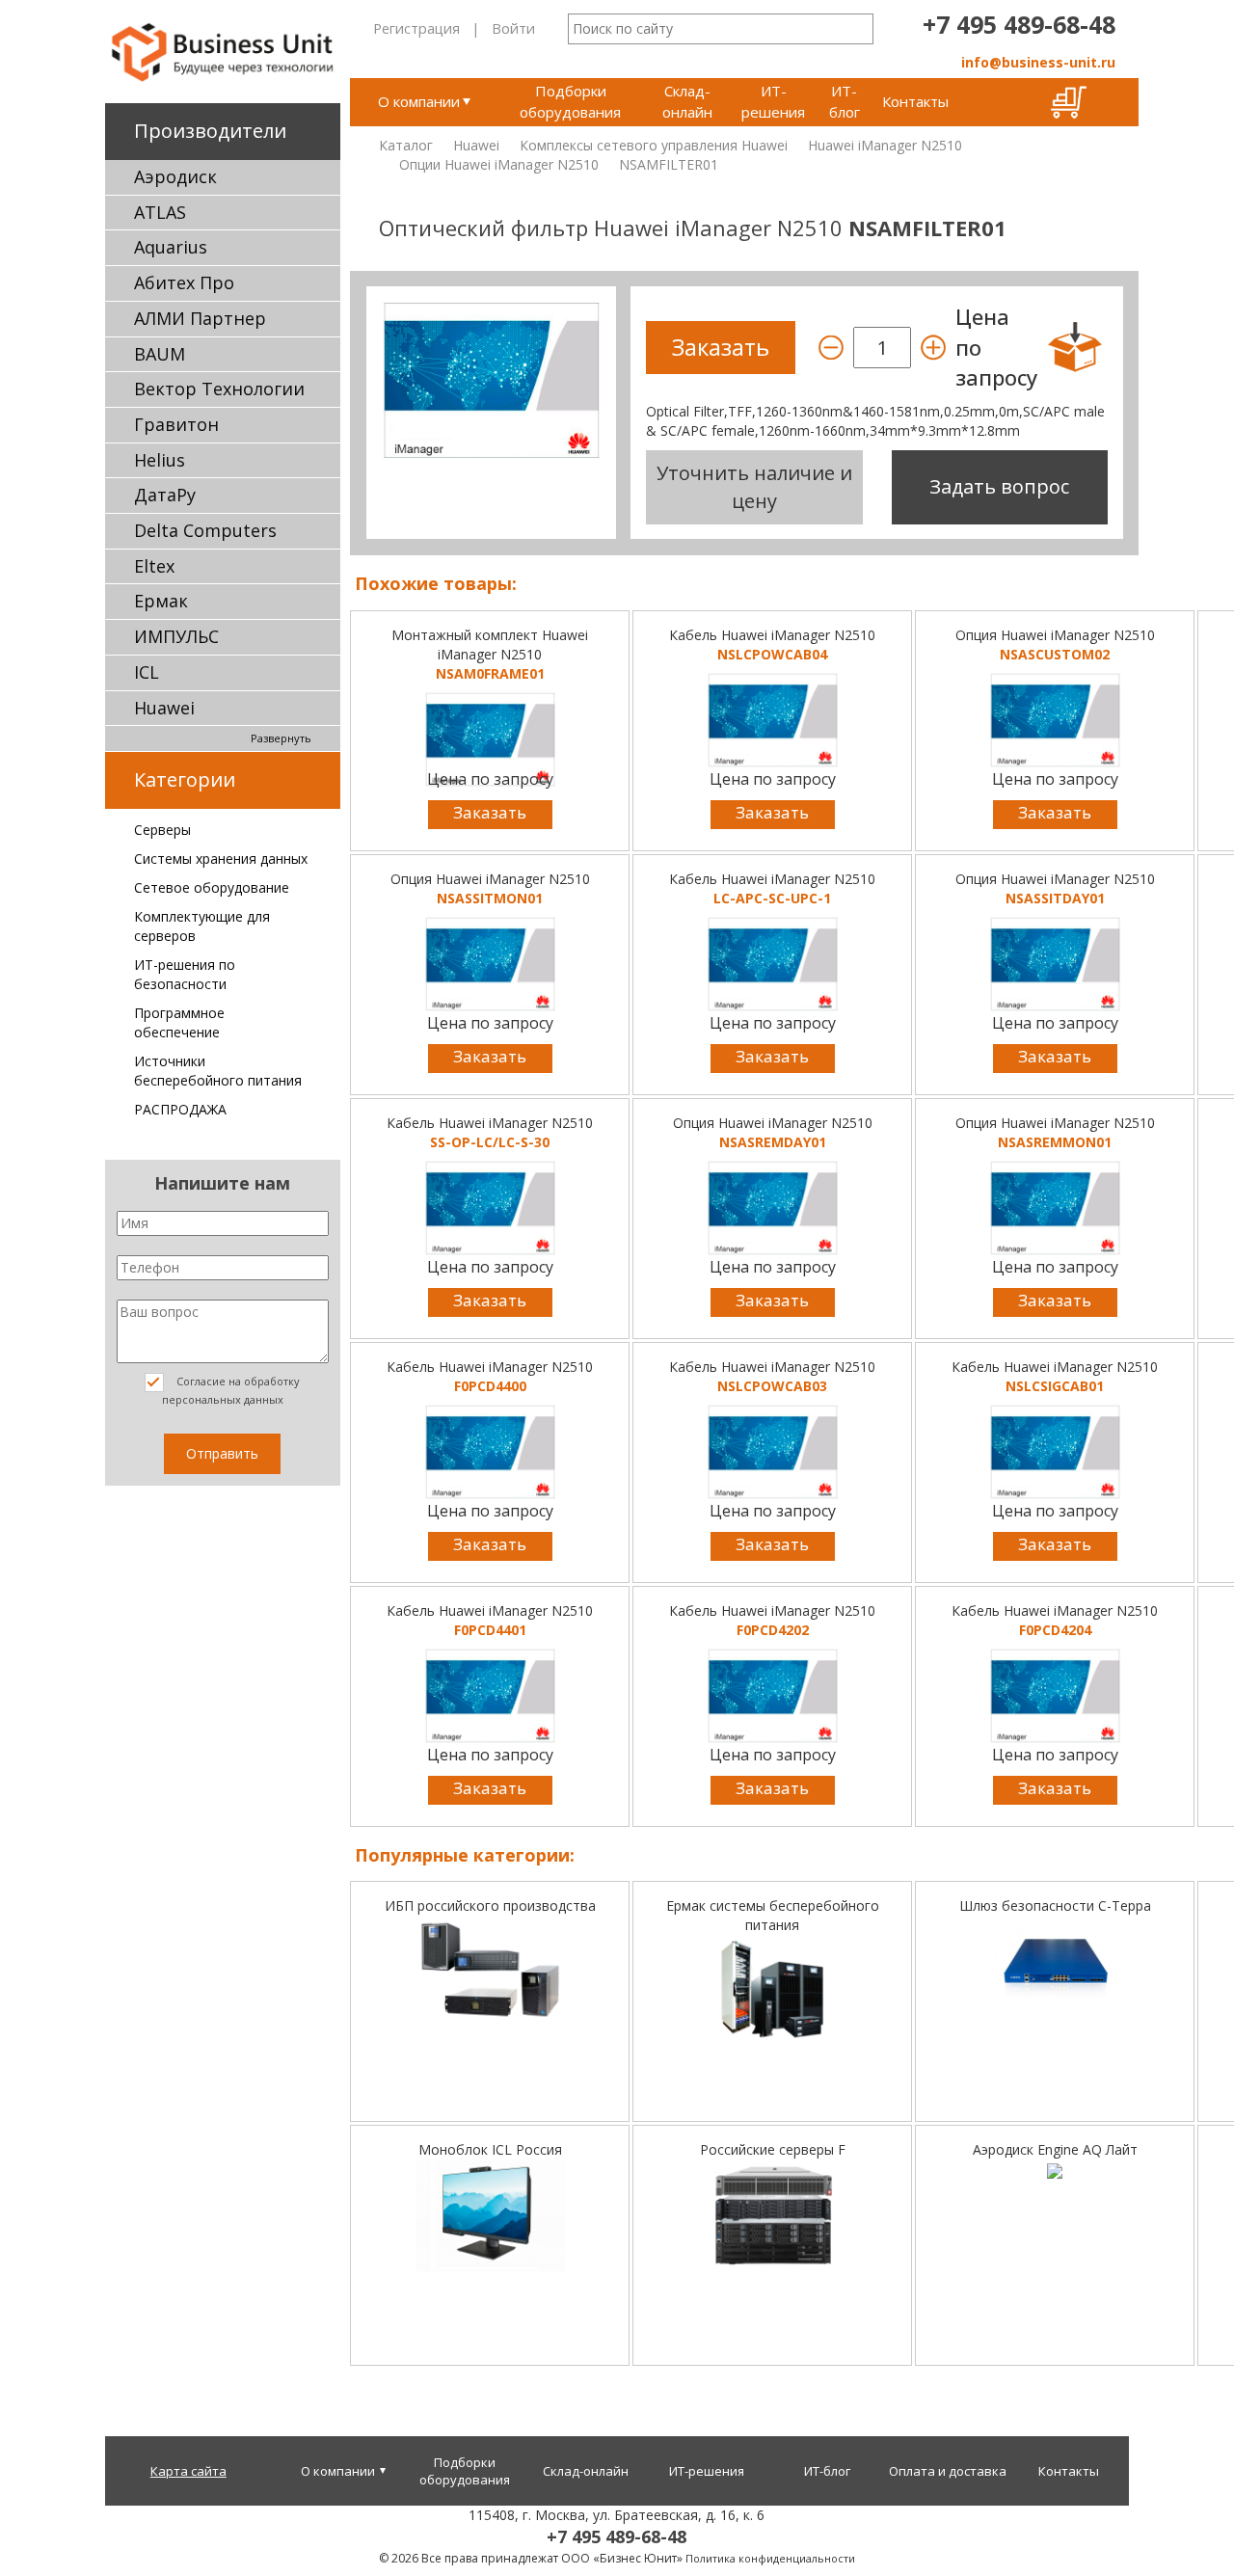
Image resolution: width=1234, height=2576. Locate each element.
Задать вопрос (999, 486)
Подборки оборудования (570, 101)
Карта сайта (188, 2471)
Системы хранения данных (221, 859)
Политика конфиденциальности (770, 2558)
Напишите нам (222, 1183)
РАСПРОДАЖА (180, 1109)
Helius (160, 460)
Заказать (490, 812)
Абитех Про (184, 282)
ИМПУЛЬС (176, 636)
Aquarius (171, 247)
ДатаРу (165, 495)
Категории (185, 779)
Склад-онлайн (687, 101)
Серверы (162, 830)
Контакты (915, 101)
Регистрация (416, 28)
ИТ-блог (845, 101)
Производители (210, 131)
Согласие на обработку (231, 1390)
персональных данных (223, 1399)
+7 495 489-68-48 (1019, 24)
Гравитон (176, 424)
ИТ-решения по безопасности (185, 974)
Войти (513, 28)
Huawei (164, 708)
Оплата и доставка (948, 2471)
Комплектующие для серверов (202, 926)
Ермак (161, 601)
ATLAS (160, 212)
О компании (419, 101)
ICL (147, 672)
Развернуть (281, 738)
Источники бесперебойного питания (218, 1071)
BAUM (160, 354)
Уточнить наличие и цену (754, 487)
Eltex (154, 566)
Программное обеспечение (179, 1022)
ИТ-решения (773, 101)
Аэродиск (175, 176)
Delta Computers (205, 530)
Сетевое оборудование (212, 887)
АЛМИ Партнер (200, 318)
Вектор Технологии (219, 389)
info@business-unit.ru (1038, 62)
